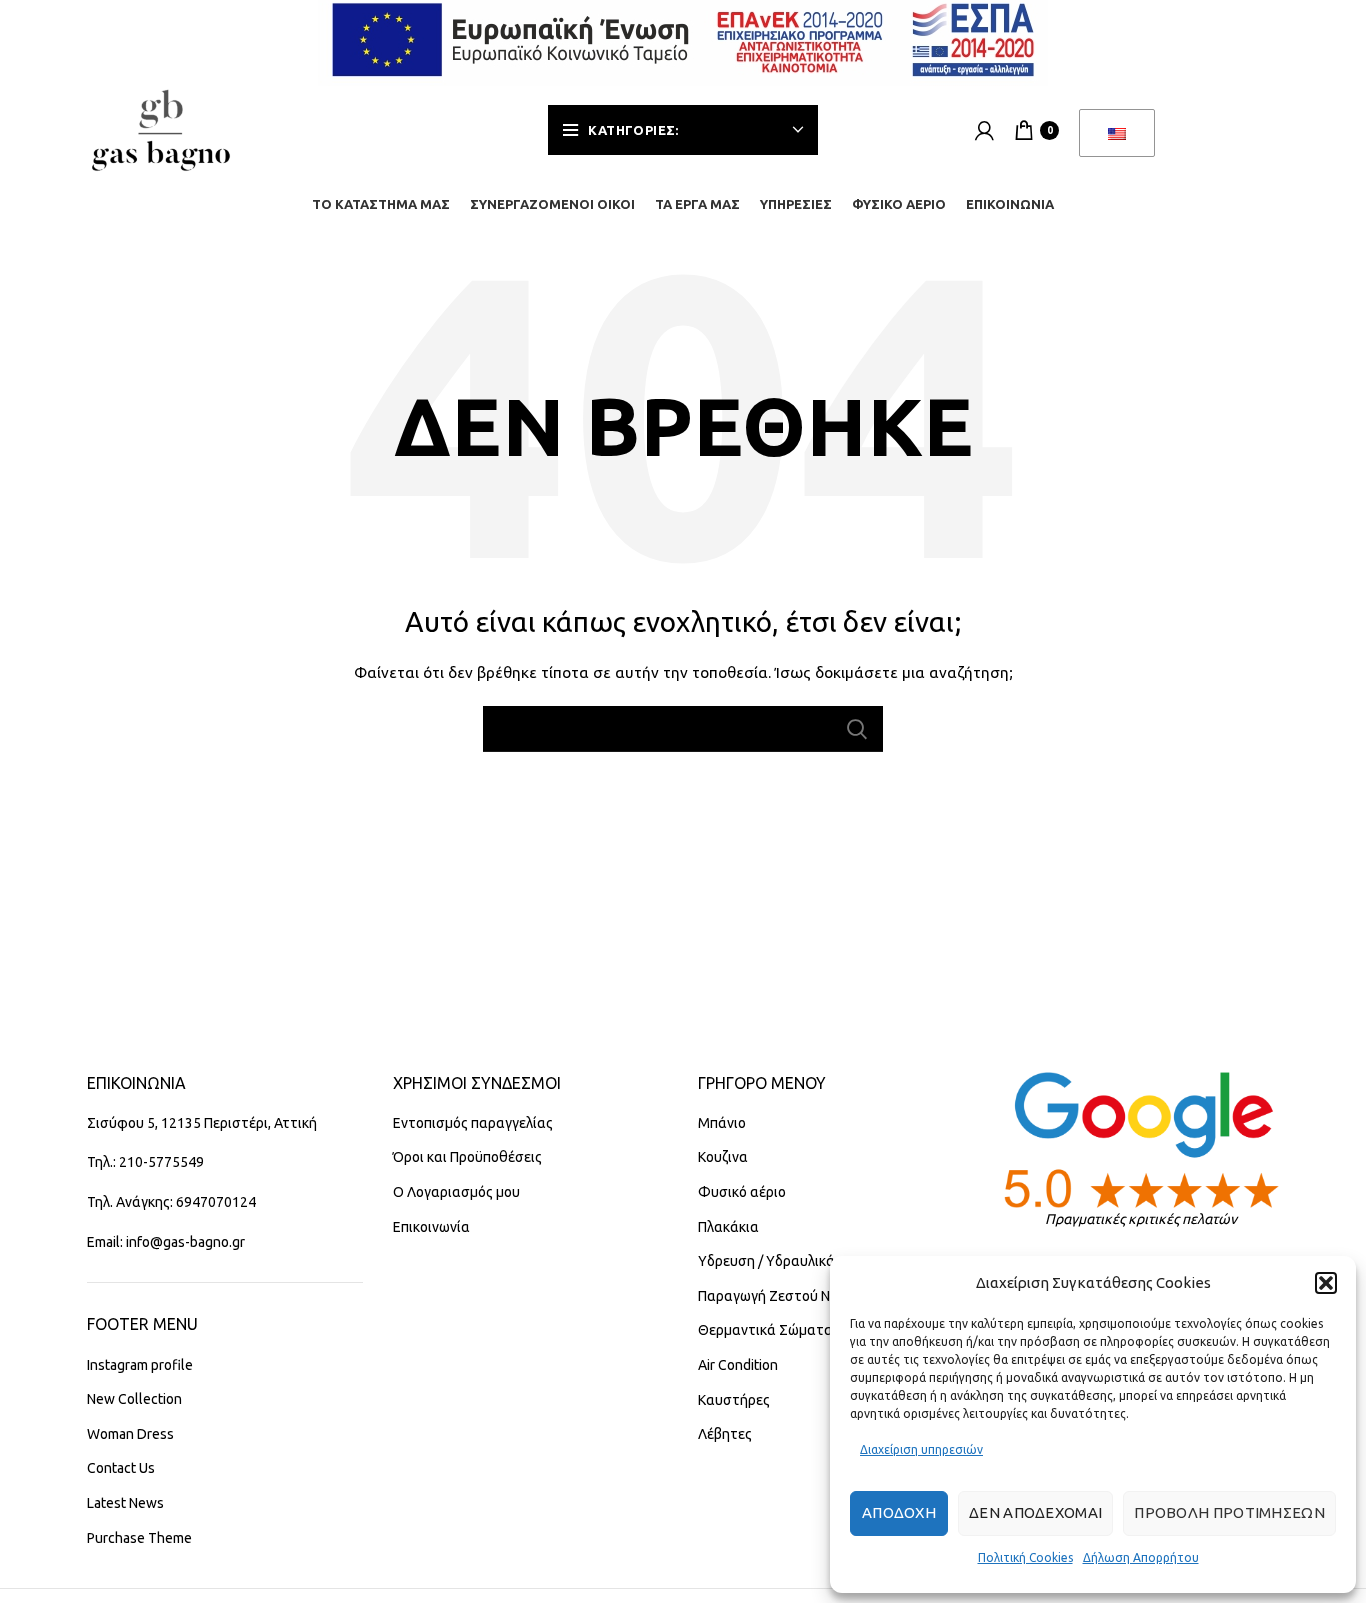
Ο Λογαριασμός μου (456, 1192)
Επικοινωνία (431, 1227)
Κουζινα (723, 1157)
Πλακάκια (728, 1227)
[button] (1326, 1283)
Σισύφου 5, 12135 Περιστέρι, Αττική (202, 1123)
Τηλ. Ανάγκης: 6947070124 (171, 1202)
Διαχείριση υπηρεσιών (921, 1449)
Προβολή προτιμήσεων (1229, 1512)
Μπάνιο (722, 1123)
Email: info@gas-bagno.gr (166, 1242)
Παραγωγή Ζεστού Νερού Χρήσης (805, 1296)
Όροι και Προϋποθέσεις (467, 1157)
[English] (1117, 133)
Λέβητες (725, 1434)
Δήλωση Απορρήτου (1141, 1557)
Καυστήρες (734, 1400)
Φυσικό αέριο (742, 1192)
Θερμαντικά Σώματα (765, 1330)
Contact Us (121, 1468)
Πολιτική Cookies (1025, 1557)
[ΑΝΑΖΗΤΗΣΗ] (856, 729)
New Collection (134, 1399)
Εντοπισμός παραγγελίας (473, 1123)
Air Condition (738, 1365)
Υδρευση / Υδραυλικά (766, 1261)
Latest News (125, 1503)
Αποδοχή (899, 1512)
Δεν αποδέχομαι (1035, 1512)
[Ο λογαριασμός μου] (984, 130)
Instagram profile (140, 1365)
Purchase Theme (139, 1538)
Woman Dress (130, 1434)
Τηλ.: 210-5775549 (145, 1162)
